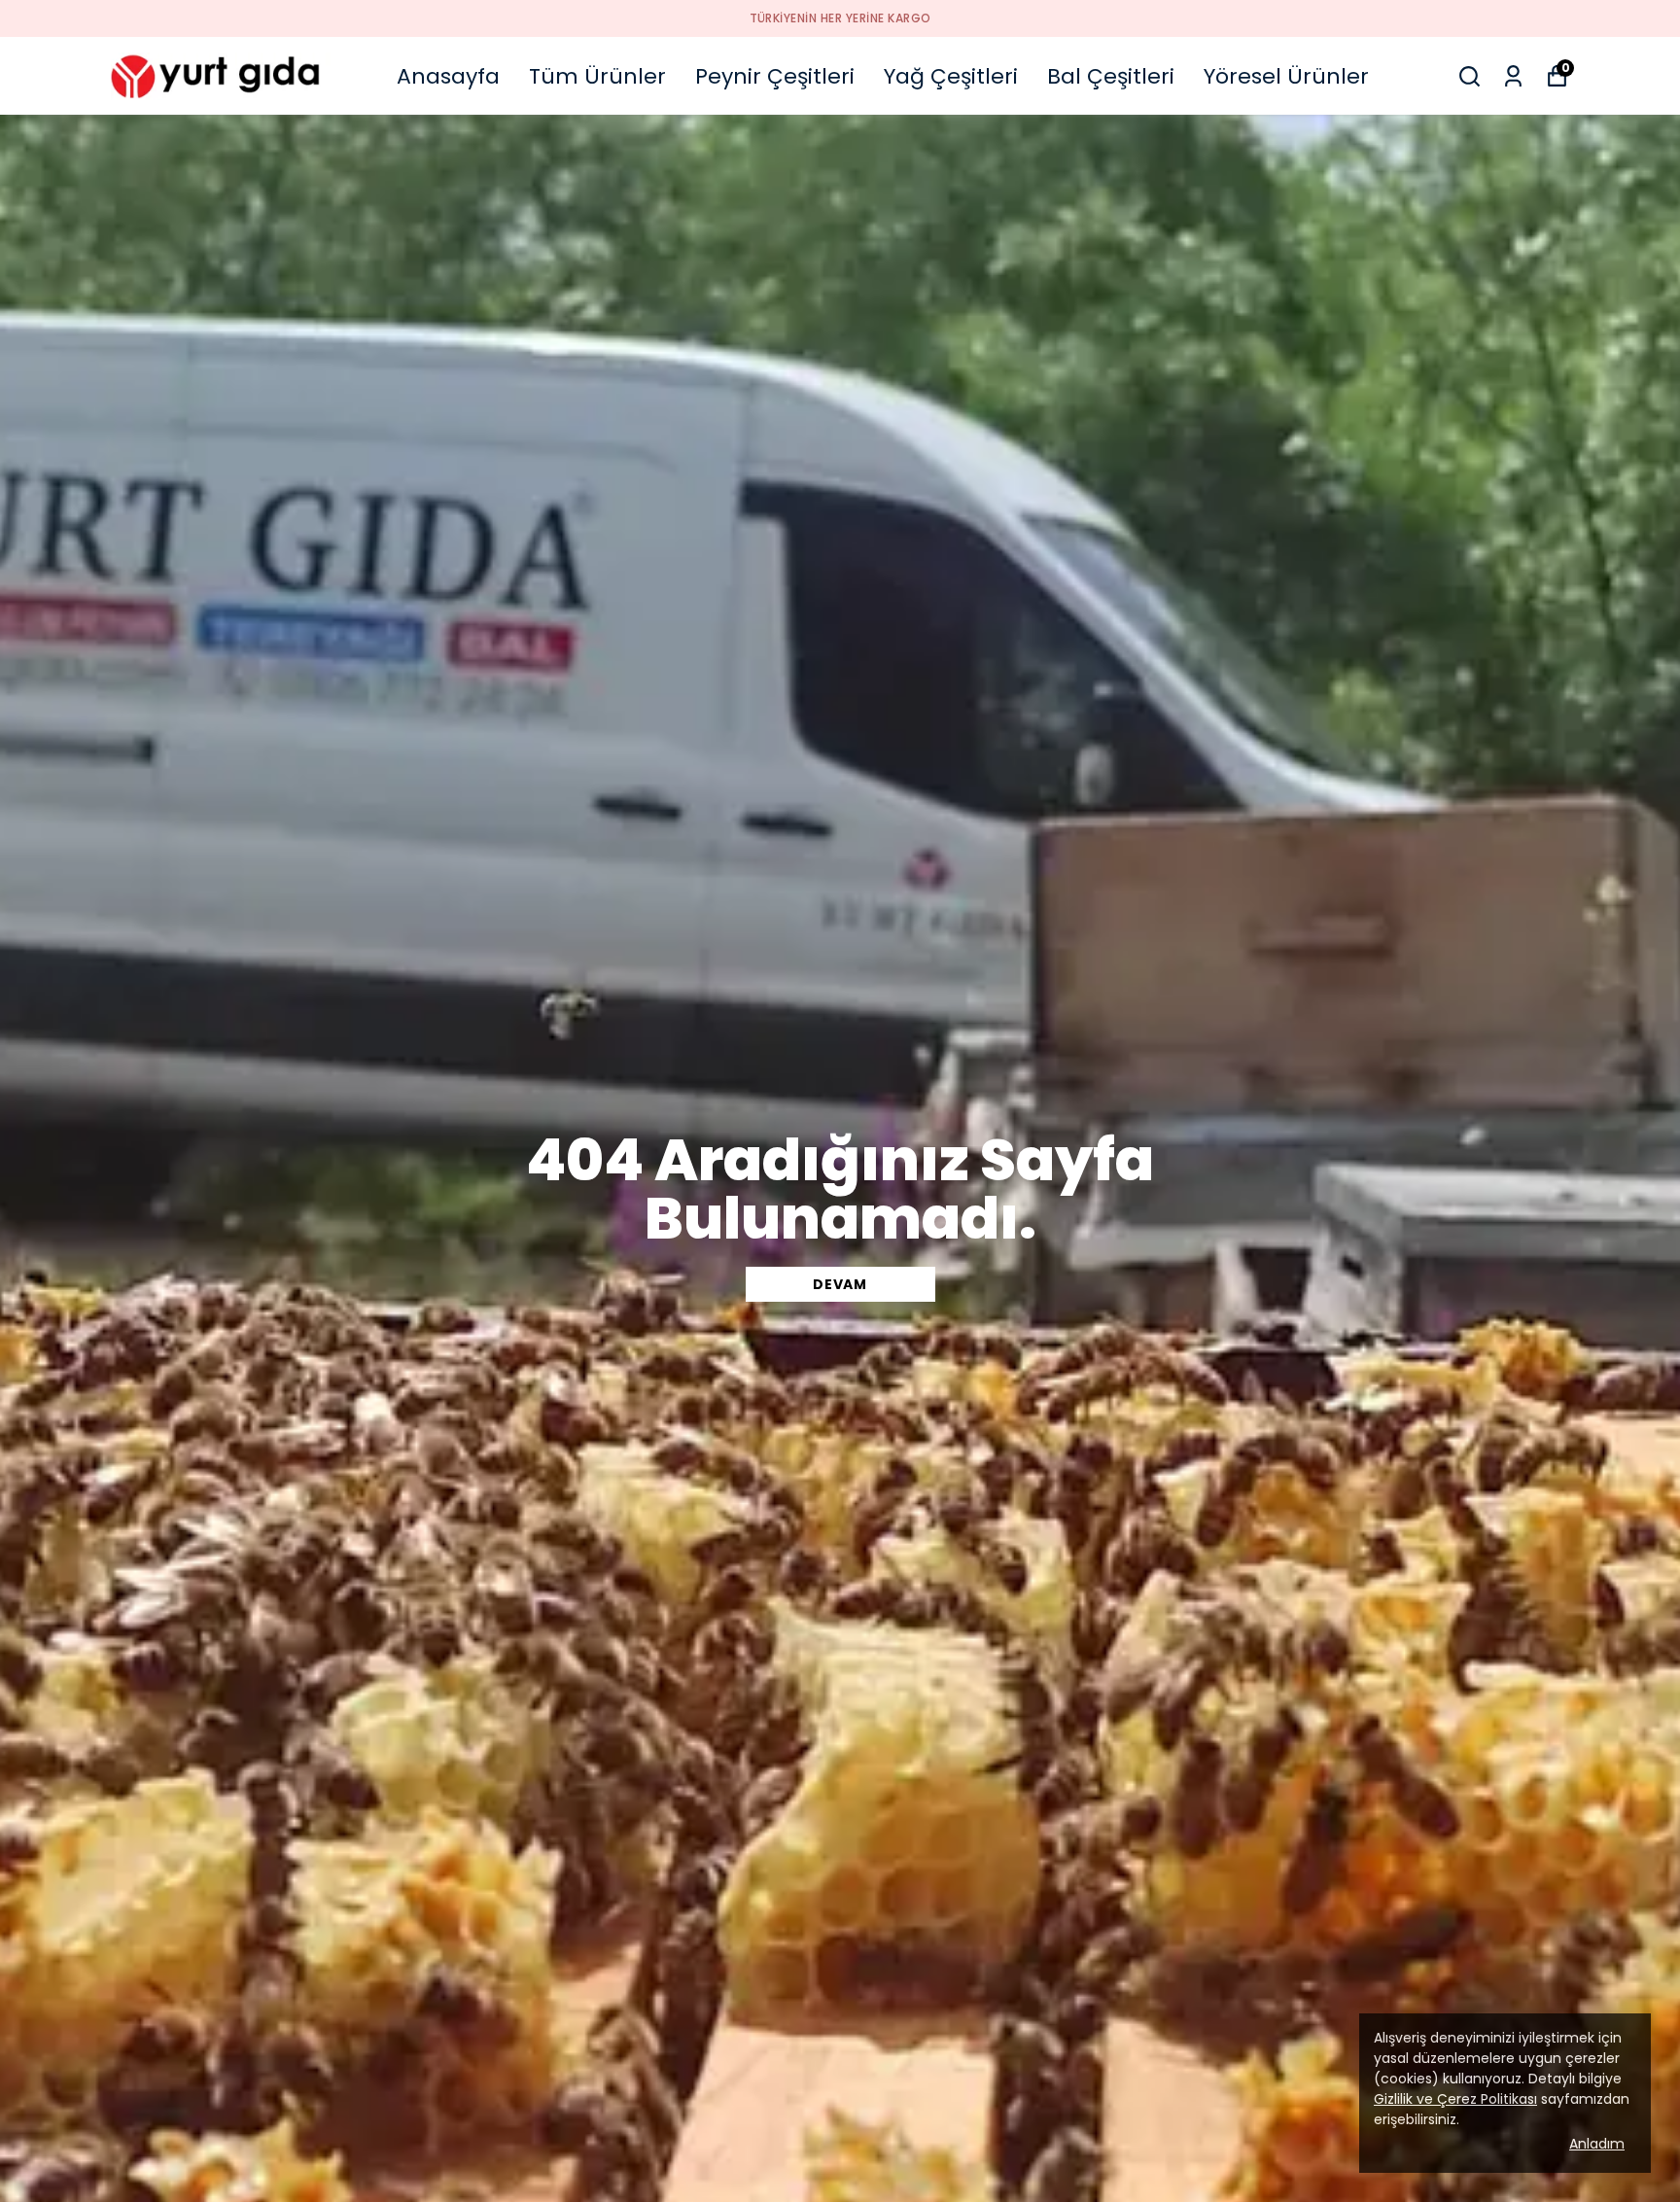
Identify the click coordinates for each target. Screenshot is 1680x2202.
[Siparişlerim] (1513, 76)
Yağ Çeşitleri (951, 76)
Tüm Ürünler (597, 76)
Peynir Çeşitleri (775, 76)
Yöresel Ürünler (1286, 76)
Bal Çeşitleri (1111, 76)
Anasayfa (448, 76)
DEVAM (840, 1284)
